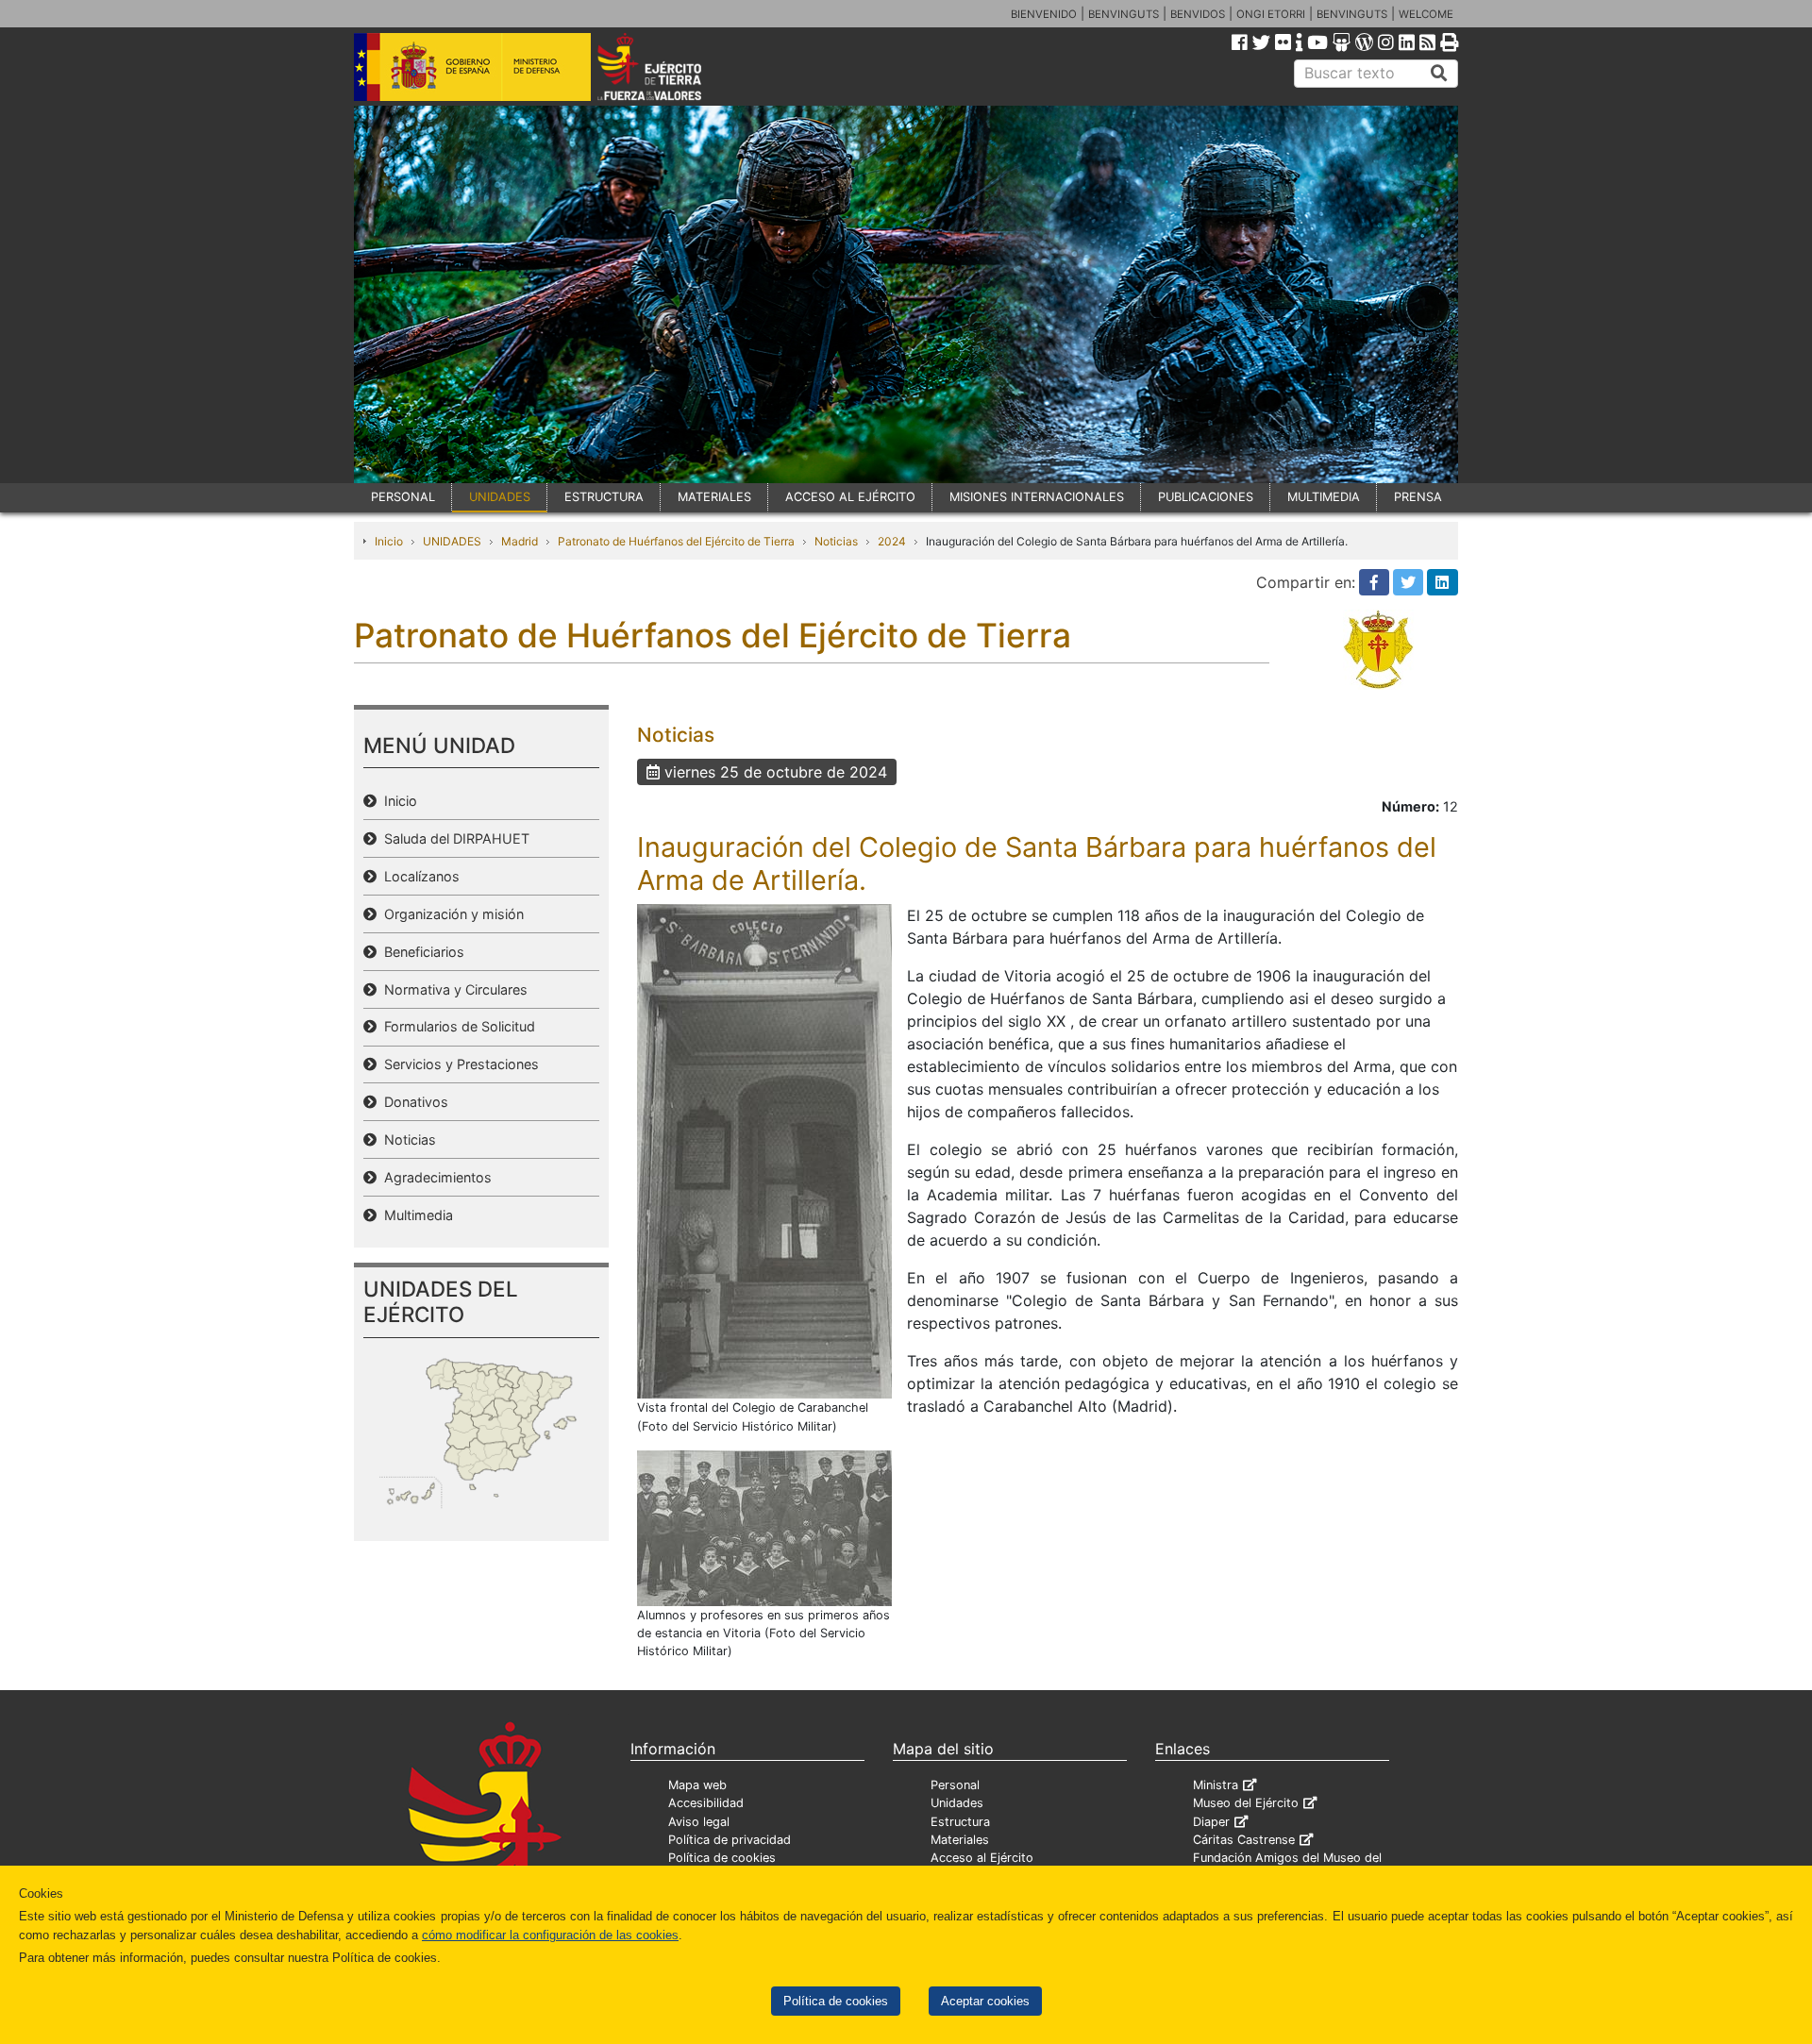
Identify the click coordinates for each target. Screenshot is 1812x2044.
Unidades (957, 1803)
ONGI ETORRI (1271, 14)
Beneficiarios (420, 952)
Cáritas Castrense (1244, 1840)
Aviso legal (699, 1822)
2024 (892, 541)
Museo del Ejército (1246, 1803)
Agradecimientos (434, 1177)
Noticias (836, 541)
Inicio (389, 541)
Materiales (960, 1840)
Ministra (1216, 1785)
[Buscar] (1439, 74)
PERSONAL (403, 497)
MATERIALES (714, 497)
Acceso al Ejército (982, 1858)
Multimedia (415, 1215)
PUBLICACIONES (1206, 497)
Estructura (960, 1822)
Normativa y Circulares (452, 989)
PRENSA (1418, 497)
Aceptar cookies (985, 2001)
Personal (955, 1785)
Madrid (520, 541)
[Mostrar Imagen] (764, 1150)
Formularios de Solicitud (456, 1026)
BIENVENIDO (1044, 14)
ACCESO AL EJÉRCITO (850, 497)
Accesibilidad (706, 1803)
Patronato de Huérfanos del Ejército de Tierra (676, 541)
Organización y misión (450, 914)
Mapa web (697, 1785)
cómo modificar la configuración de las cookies (550, 1935)
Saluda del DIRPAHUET (453, 838)
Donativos (412, 1102)
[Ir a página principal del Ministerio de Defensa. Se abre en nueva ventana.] (472, 65)
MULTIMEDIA (1324, 497)
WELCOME (1426, 14)
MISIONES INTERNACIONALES (1037, 497)
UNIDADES (500, 497)
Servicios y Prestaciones (458, 1064)
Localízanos (418, 876)
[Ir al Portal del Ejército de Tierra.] (671, 65)
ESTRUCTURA (604, 497)
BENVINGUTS (1124, 14)
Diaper (1211, 1822)
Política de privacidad (730, 1840)
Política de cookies (836, 2001)
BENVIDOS (1198, 14)
